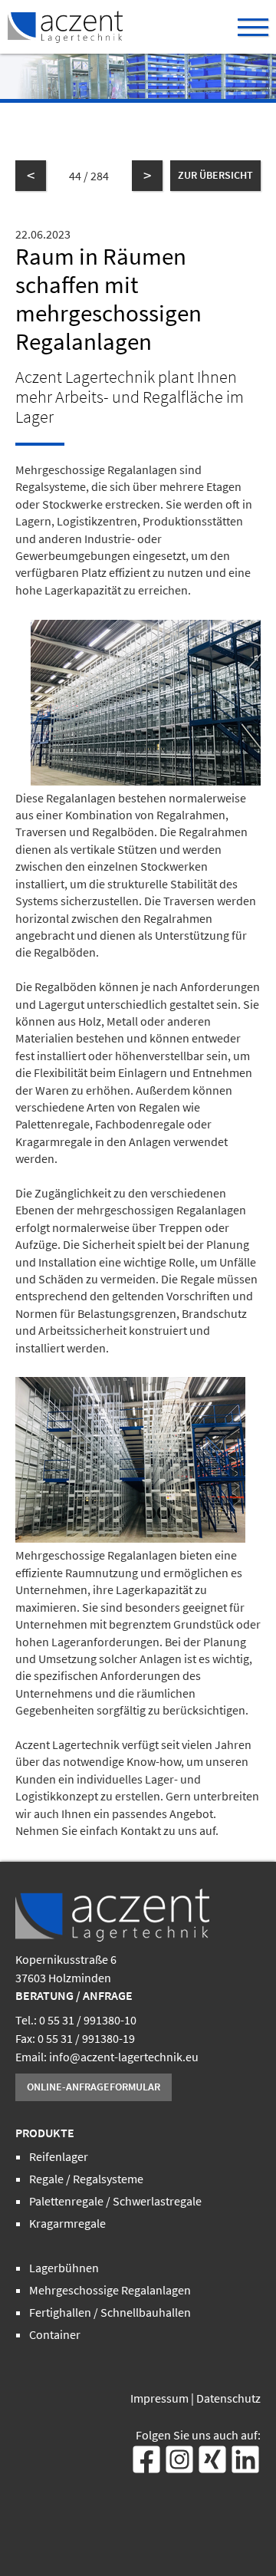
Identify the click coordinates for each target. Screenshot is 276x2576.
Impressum (159, 2398)
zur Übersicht (215, 175)
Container (55, 2334)
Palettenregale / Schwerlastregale (115, 2201)
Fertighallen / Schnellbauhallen (110, 2312)
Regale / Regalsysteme (86, 2179)
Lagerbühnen (64, 2268)
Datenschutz (228, 2398)
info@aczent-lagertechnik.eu (124, 2057)
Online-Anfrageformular (94, 2087)
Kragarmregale (67, 2223)
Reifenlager (59, 2156)
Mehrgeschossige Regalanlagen (110, 2290)
